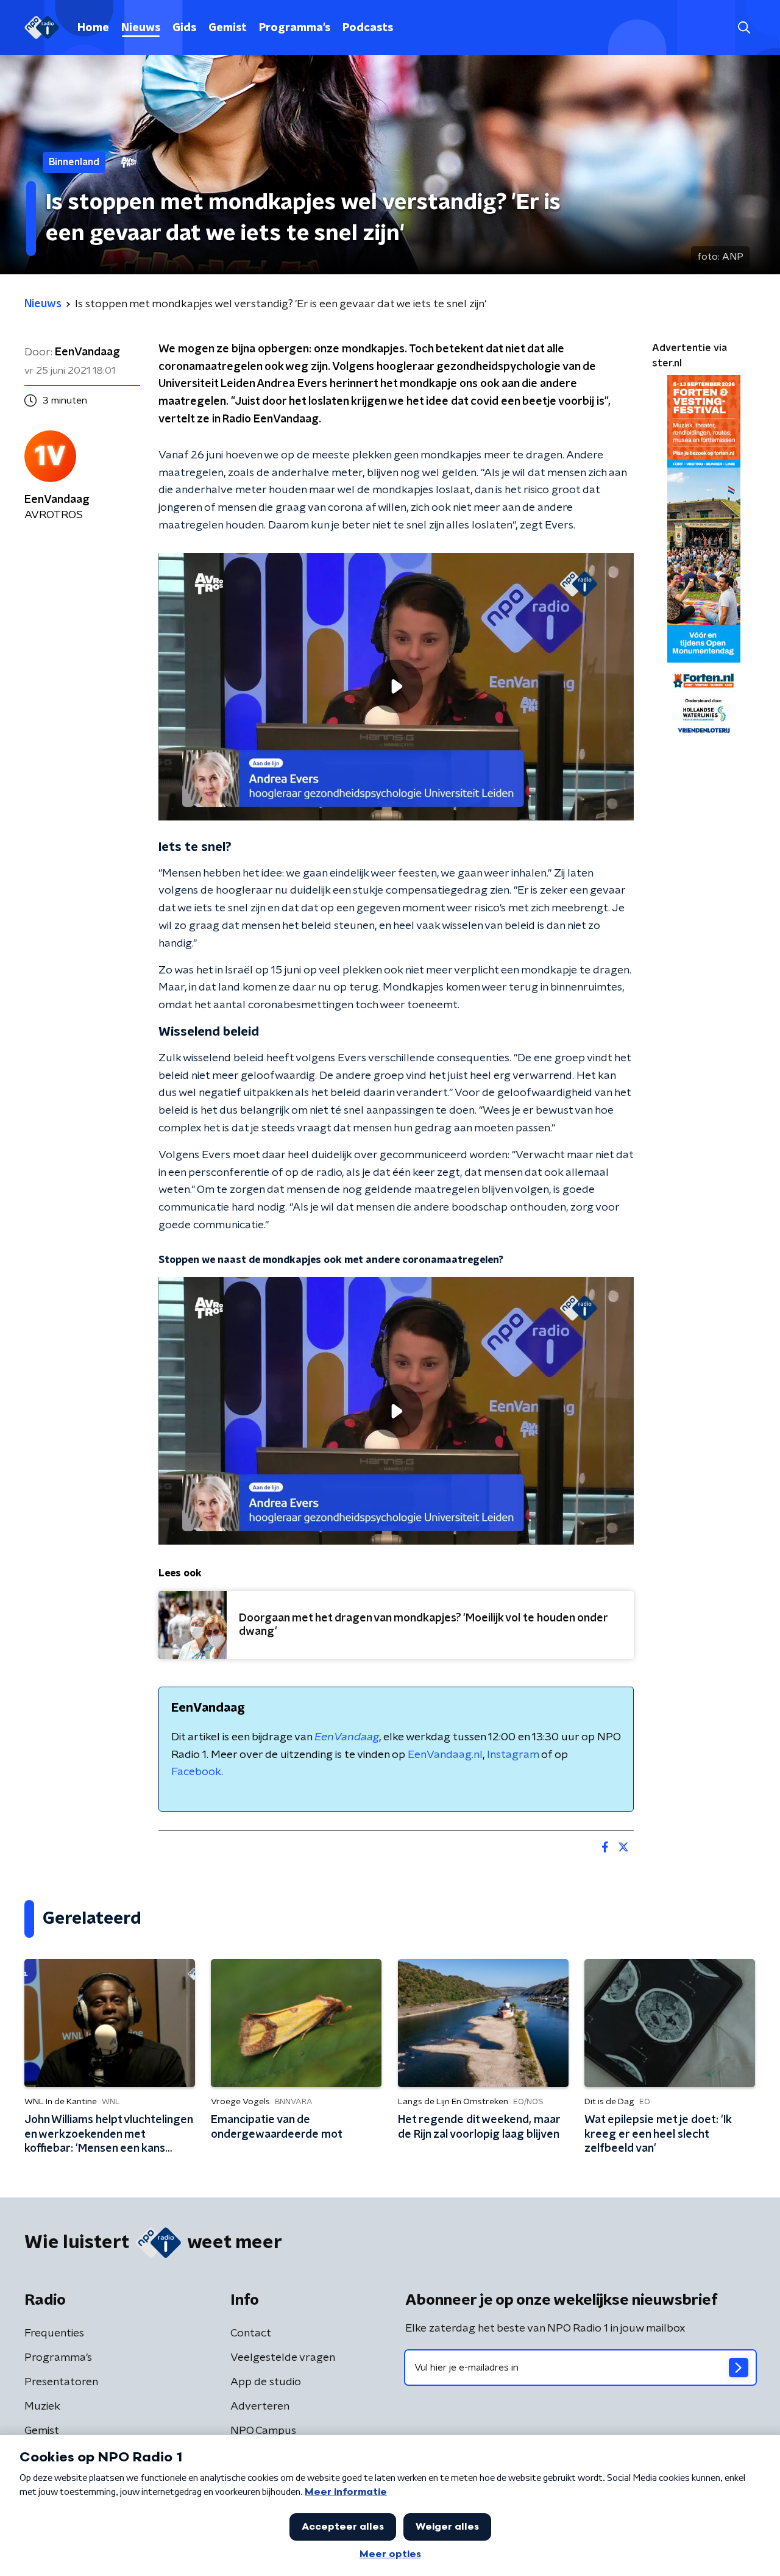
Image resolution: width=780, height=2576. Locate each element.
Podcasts (368, 28)
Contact (251, 2333)
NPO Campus (263, 2431)
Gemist (228, 28)
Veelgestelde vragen (283, 2358)
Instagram (513, 1755)
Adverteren (260, 2407)
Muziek (42, 2407)
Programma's (295, 28)
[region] (396, 687)
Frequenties (54, 2333)
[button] (744, 28)
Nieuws (141, 28)
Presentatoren (61, 2382)
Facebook (196, 1772)
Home (93, 28)
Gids (184, 28)
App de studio (266, 2382)
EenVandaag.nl (445, 1755)
